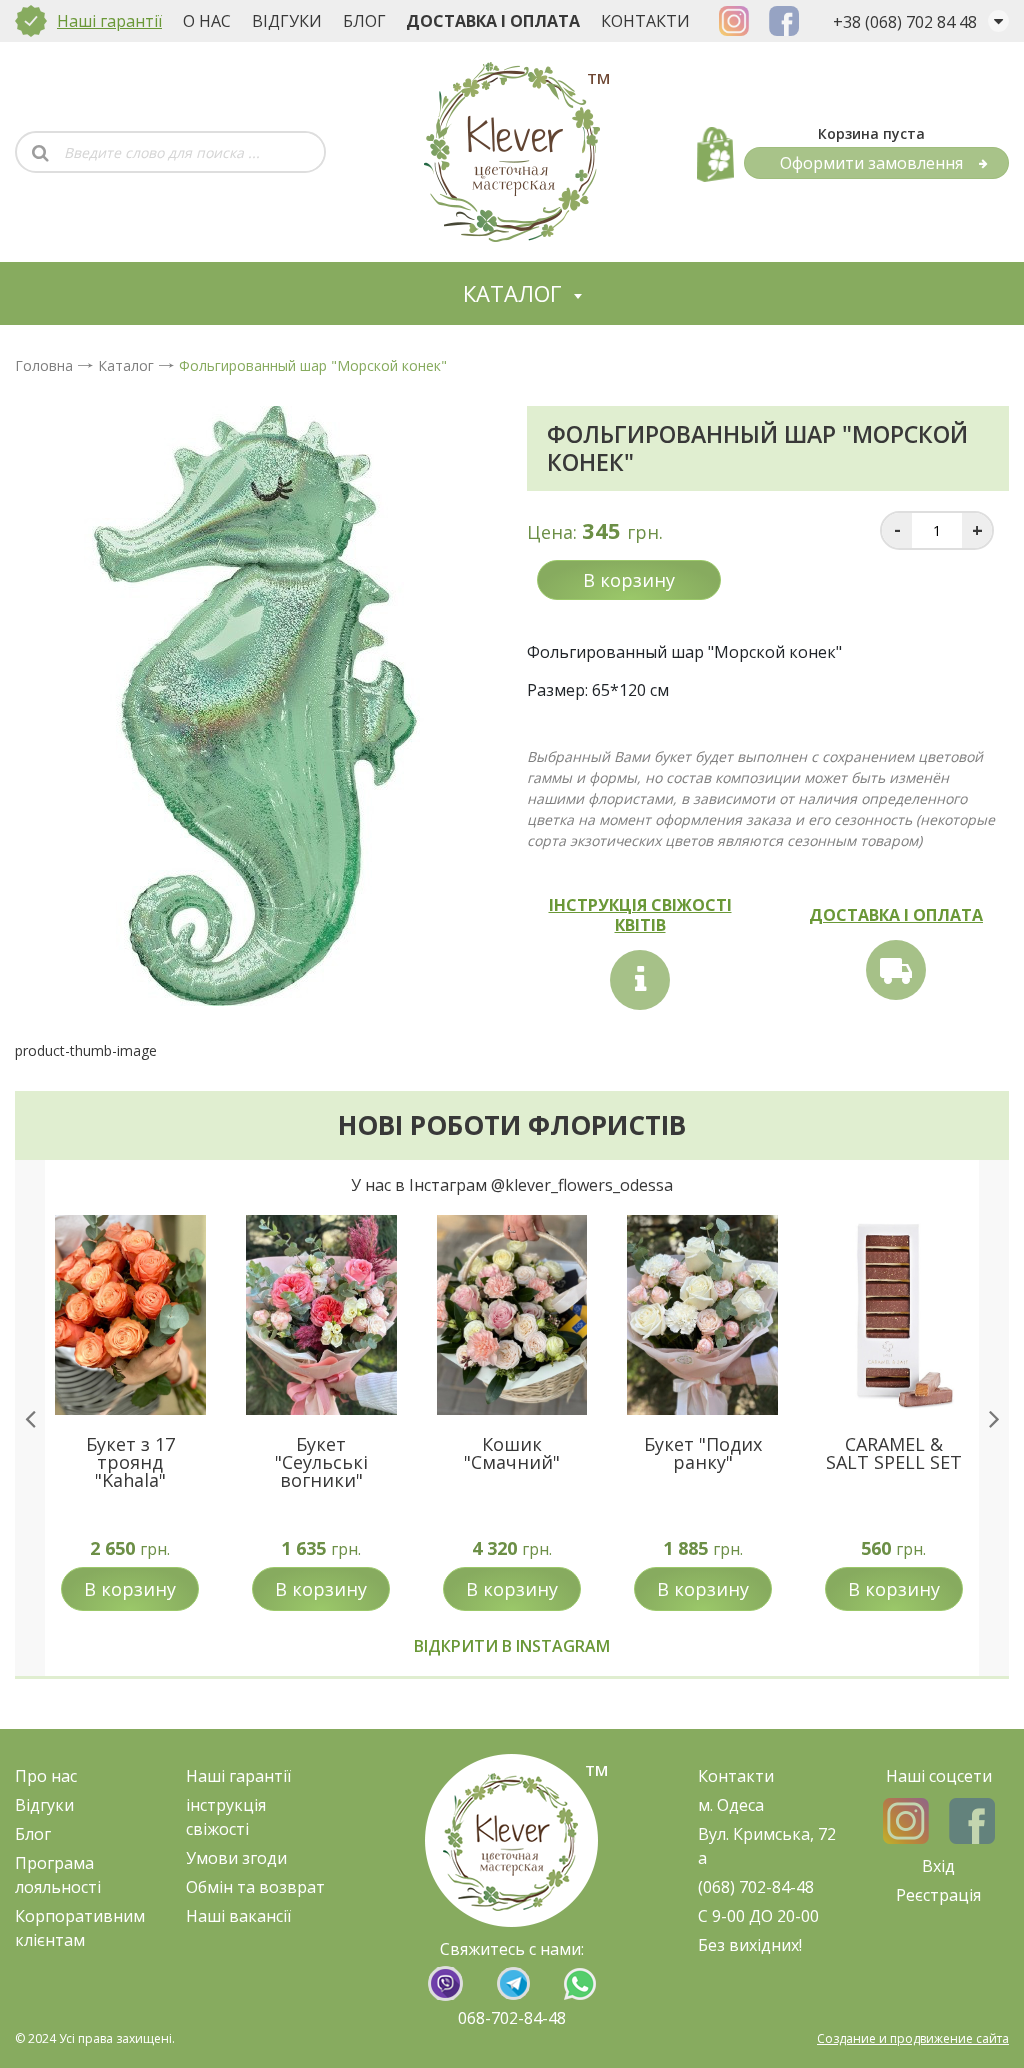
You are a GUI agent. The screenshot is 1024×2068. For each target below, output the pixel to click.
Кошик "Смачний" (512, 1453)
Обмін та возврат (255, 1887)
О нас (207, 21)
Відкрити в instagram (512, 1646)
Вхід (938, 1866)
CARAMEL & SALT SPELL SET (894, 1453)
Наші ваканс (234, 1916)
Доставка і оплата (493, 21)
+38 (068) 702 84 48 (905, 22)
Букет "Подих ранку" (703, 1453)
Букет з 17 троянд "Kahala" (130, 1462)
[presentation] (30, 1418)
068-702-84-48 (512, 2018)
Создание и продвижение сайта (913, 2038)
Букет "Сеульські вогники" (321, 1462)
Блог (364, 21)
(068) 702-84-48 (756, 1887)
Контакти (645, 21)
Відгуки (287, 21)
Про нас (46, 1776)
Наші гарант (234, 1776)
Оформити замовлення (871, 163)
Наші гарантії (109, 21)
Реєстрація (938, 1895)
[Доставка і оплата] (896, 970)
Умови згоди (236, 1858)
